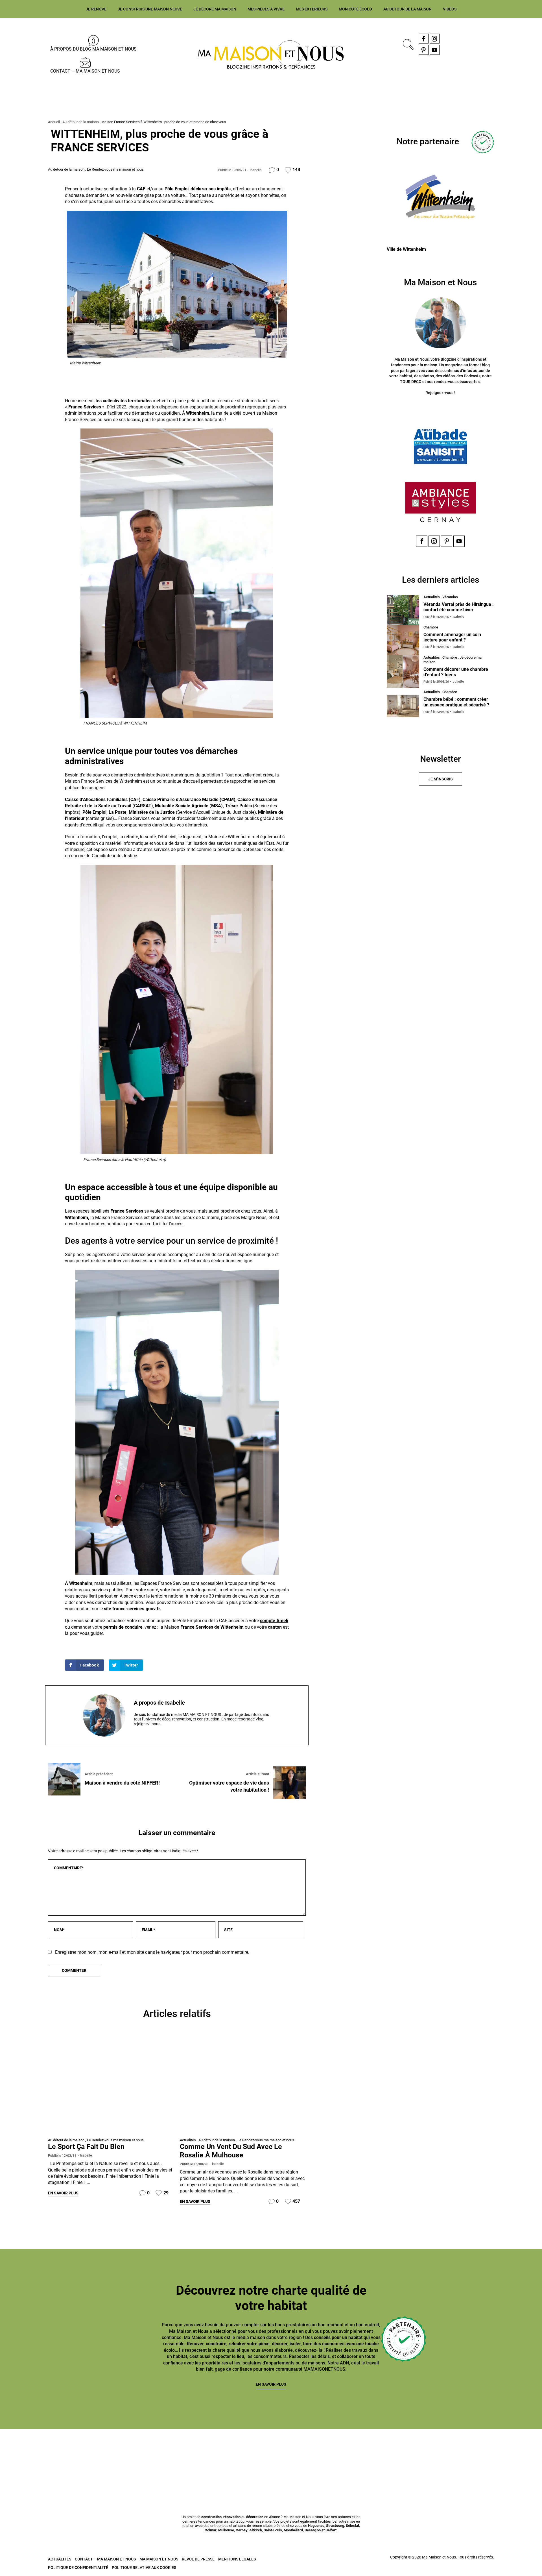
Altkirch (256, 2530)
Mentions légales (237, 2559)
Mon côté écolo (355, 9)
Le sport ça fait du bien (86, 2147)
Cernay (242, 2530)
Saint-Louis (273, 2530)
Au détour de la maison (407, 9)
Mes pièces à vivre (266, 9)
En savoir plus (63, 2193)
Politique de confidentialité (78, 2568)
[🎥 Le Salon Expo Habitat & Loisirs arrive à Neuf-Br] (135, 2457)
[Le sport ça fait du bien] (111, 2085)
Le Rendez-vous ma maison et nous (115, 169)
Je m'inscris (441, 779)
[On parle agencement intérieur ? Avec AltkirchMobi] (226, 2457)
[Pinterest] (424, 50)
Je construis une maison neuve (150, 9)
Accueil (54, 122)
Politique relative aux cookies (144, 2568)
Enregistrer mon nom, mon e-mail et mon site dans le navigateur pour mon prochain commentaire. (152, 1952)
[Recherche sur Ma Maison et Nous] (407, 44)
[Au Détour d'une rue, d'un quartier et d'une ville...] (243, 2085)
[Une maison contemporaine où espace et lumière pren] (44, 2457)
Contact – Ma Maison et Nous (85, 71)
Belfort (331, 2530)
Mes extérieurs (312, 9)
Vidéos (450, 9)
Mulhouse (226, 2530)
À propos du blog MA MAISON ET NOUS (93, 49)
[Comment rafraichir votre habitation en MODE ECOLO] (407, 2457)
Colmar (211, 2530)
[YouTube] (435, 50)
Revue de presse (198, 2559)
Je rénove (96, 9)
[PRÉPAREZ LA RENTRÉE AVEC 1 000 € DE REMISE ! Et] (498, 2457)
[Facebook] (424, 39)
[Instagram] (435, 39)
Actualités (188, 2140)
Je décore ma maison (215, 9)
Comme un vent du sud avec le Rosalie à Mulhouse (231, 2151)
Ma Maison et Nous (159, 2559)
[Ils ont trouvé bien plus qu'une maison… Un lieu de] (316, 2457)
